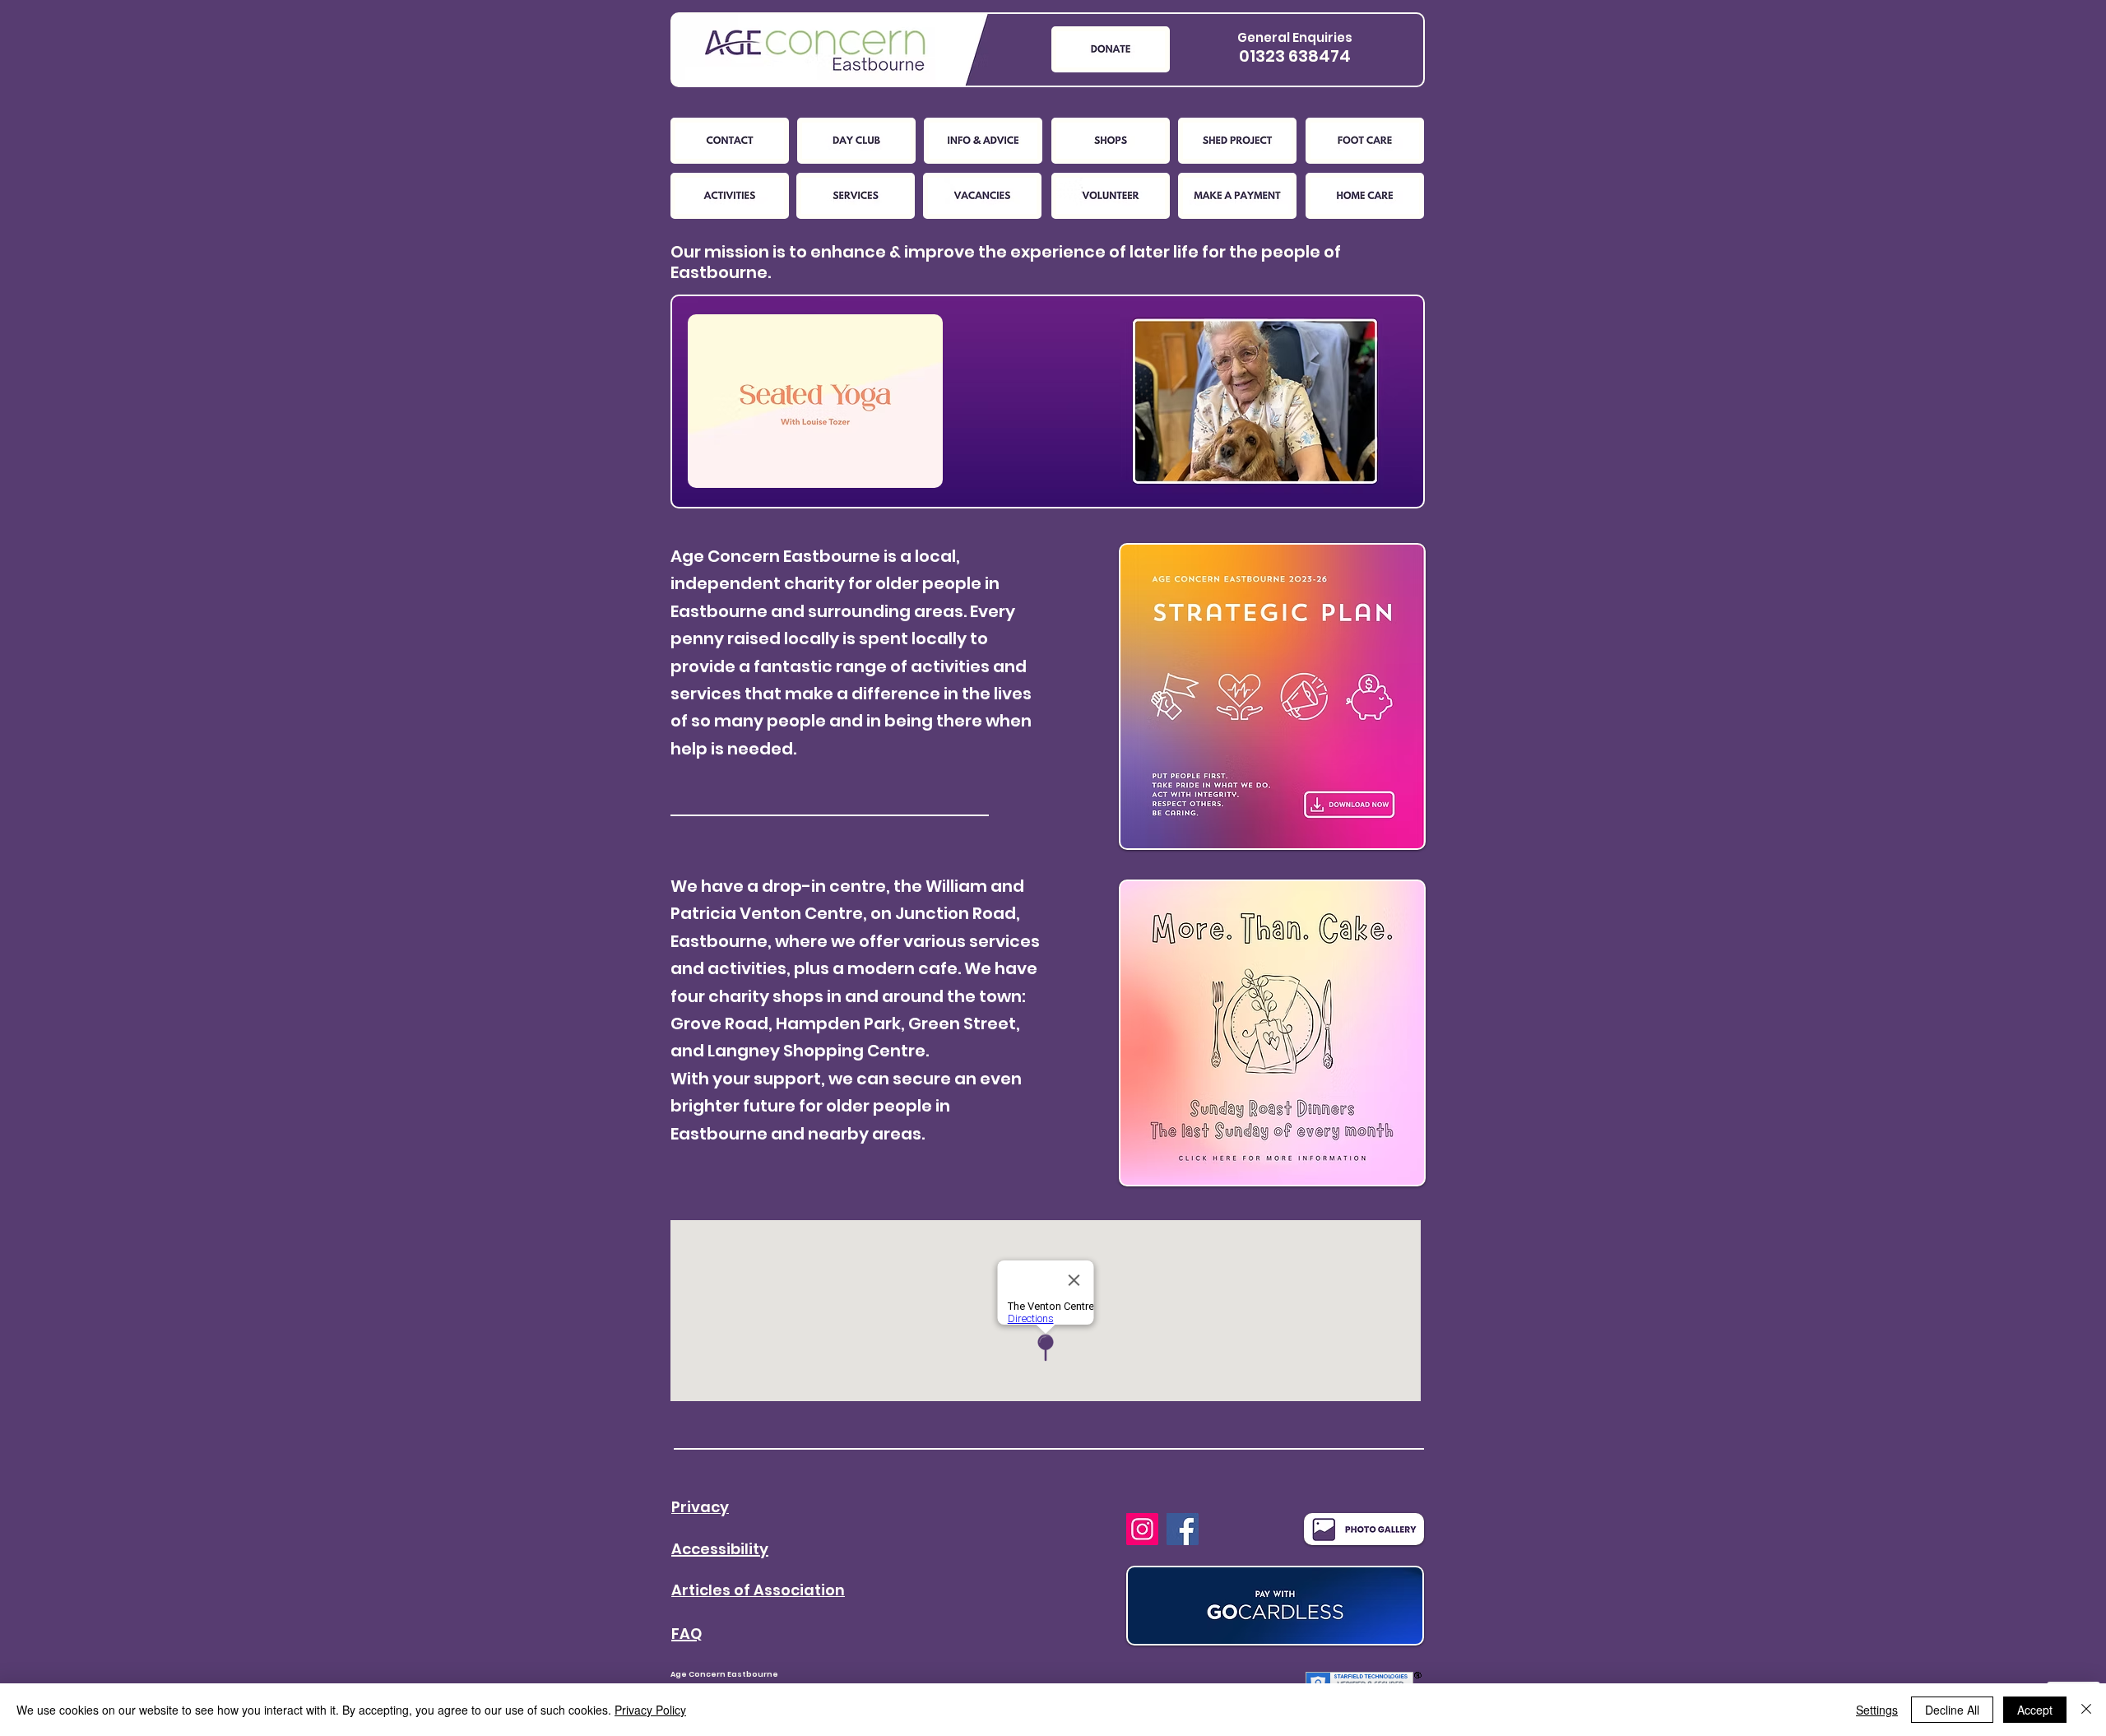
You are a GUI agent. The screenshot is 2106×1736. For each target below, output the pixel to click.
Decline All (1952, 1710)
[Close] (2086, 1710)
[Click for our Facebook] (1183, 1529)
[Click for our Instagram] (1142, 1529)
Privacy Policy (650, 1710)
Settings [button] (1877, 1710)
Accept (2035, 1710)
